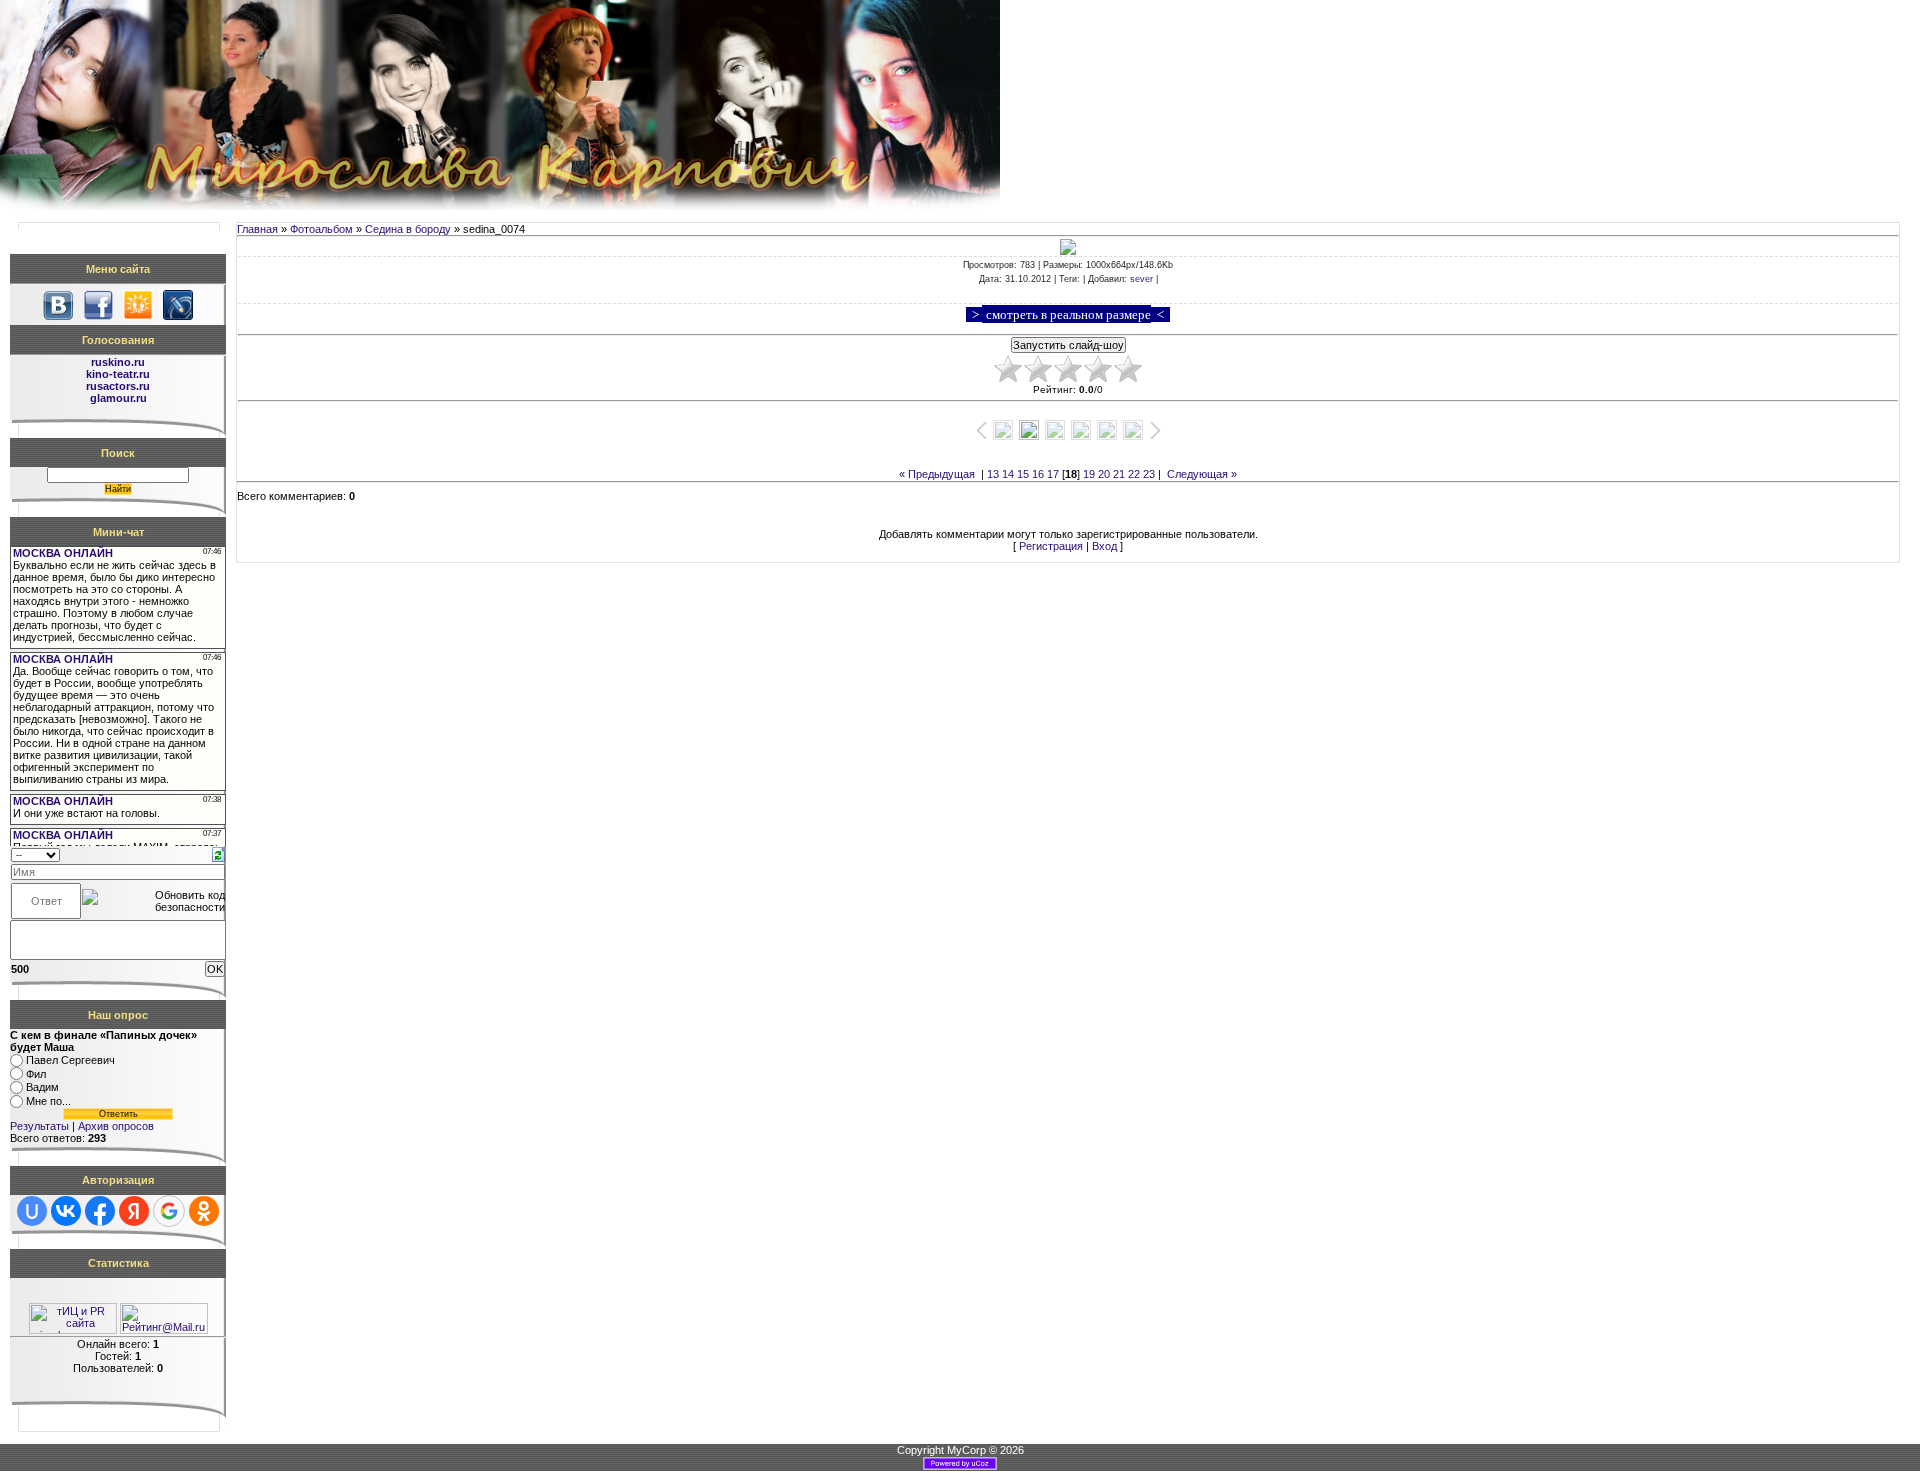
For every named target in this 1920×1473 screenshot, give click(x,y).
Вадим (42, 1088)
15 (1023, 474)
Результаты (39, 1126)
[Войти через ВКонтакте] (66, 1211)
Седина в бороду (408, 229)
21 (1119, 474)
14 (1008, 474)
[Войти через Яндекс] (134, 1211)
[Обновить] (218, 853)
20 (1104, 474)
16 (1038, 474)
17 (1053, 474)
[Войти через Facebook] (100, 1211)
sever (1141, 279)
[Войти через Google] (169, 1211)
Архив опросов (116, 1126)
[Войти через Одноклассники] (204, 1211)
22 (1134, 474)
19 (1089, 474)
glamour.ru (118, 398)
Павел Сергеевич (70, 1060)
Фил (36, 1074)
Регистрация (1051, 546)
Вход (1104, 546)
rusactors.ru (118, 386)
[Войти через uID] (32, 1211)
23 (1149, 474)
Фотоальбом (321, 229)
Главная (257, 229)
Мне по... (48, 1101)
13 (993, 474)
